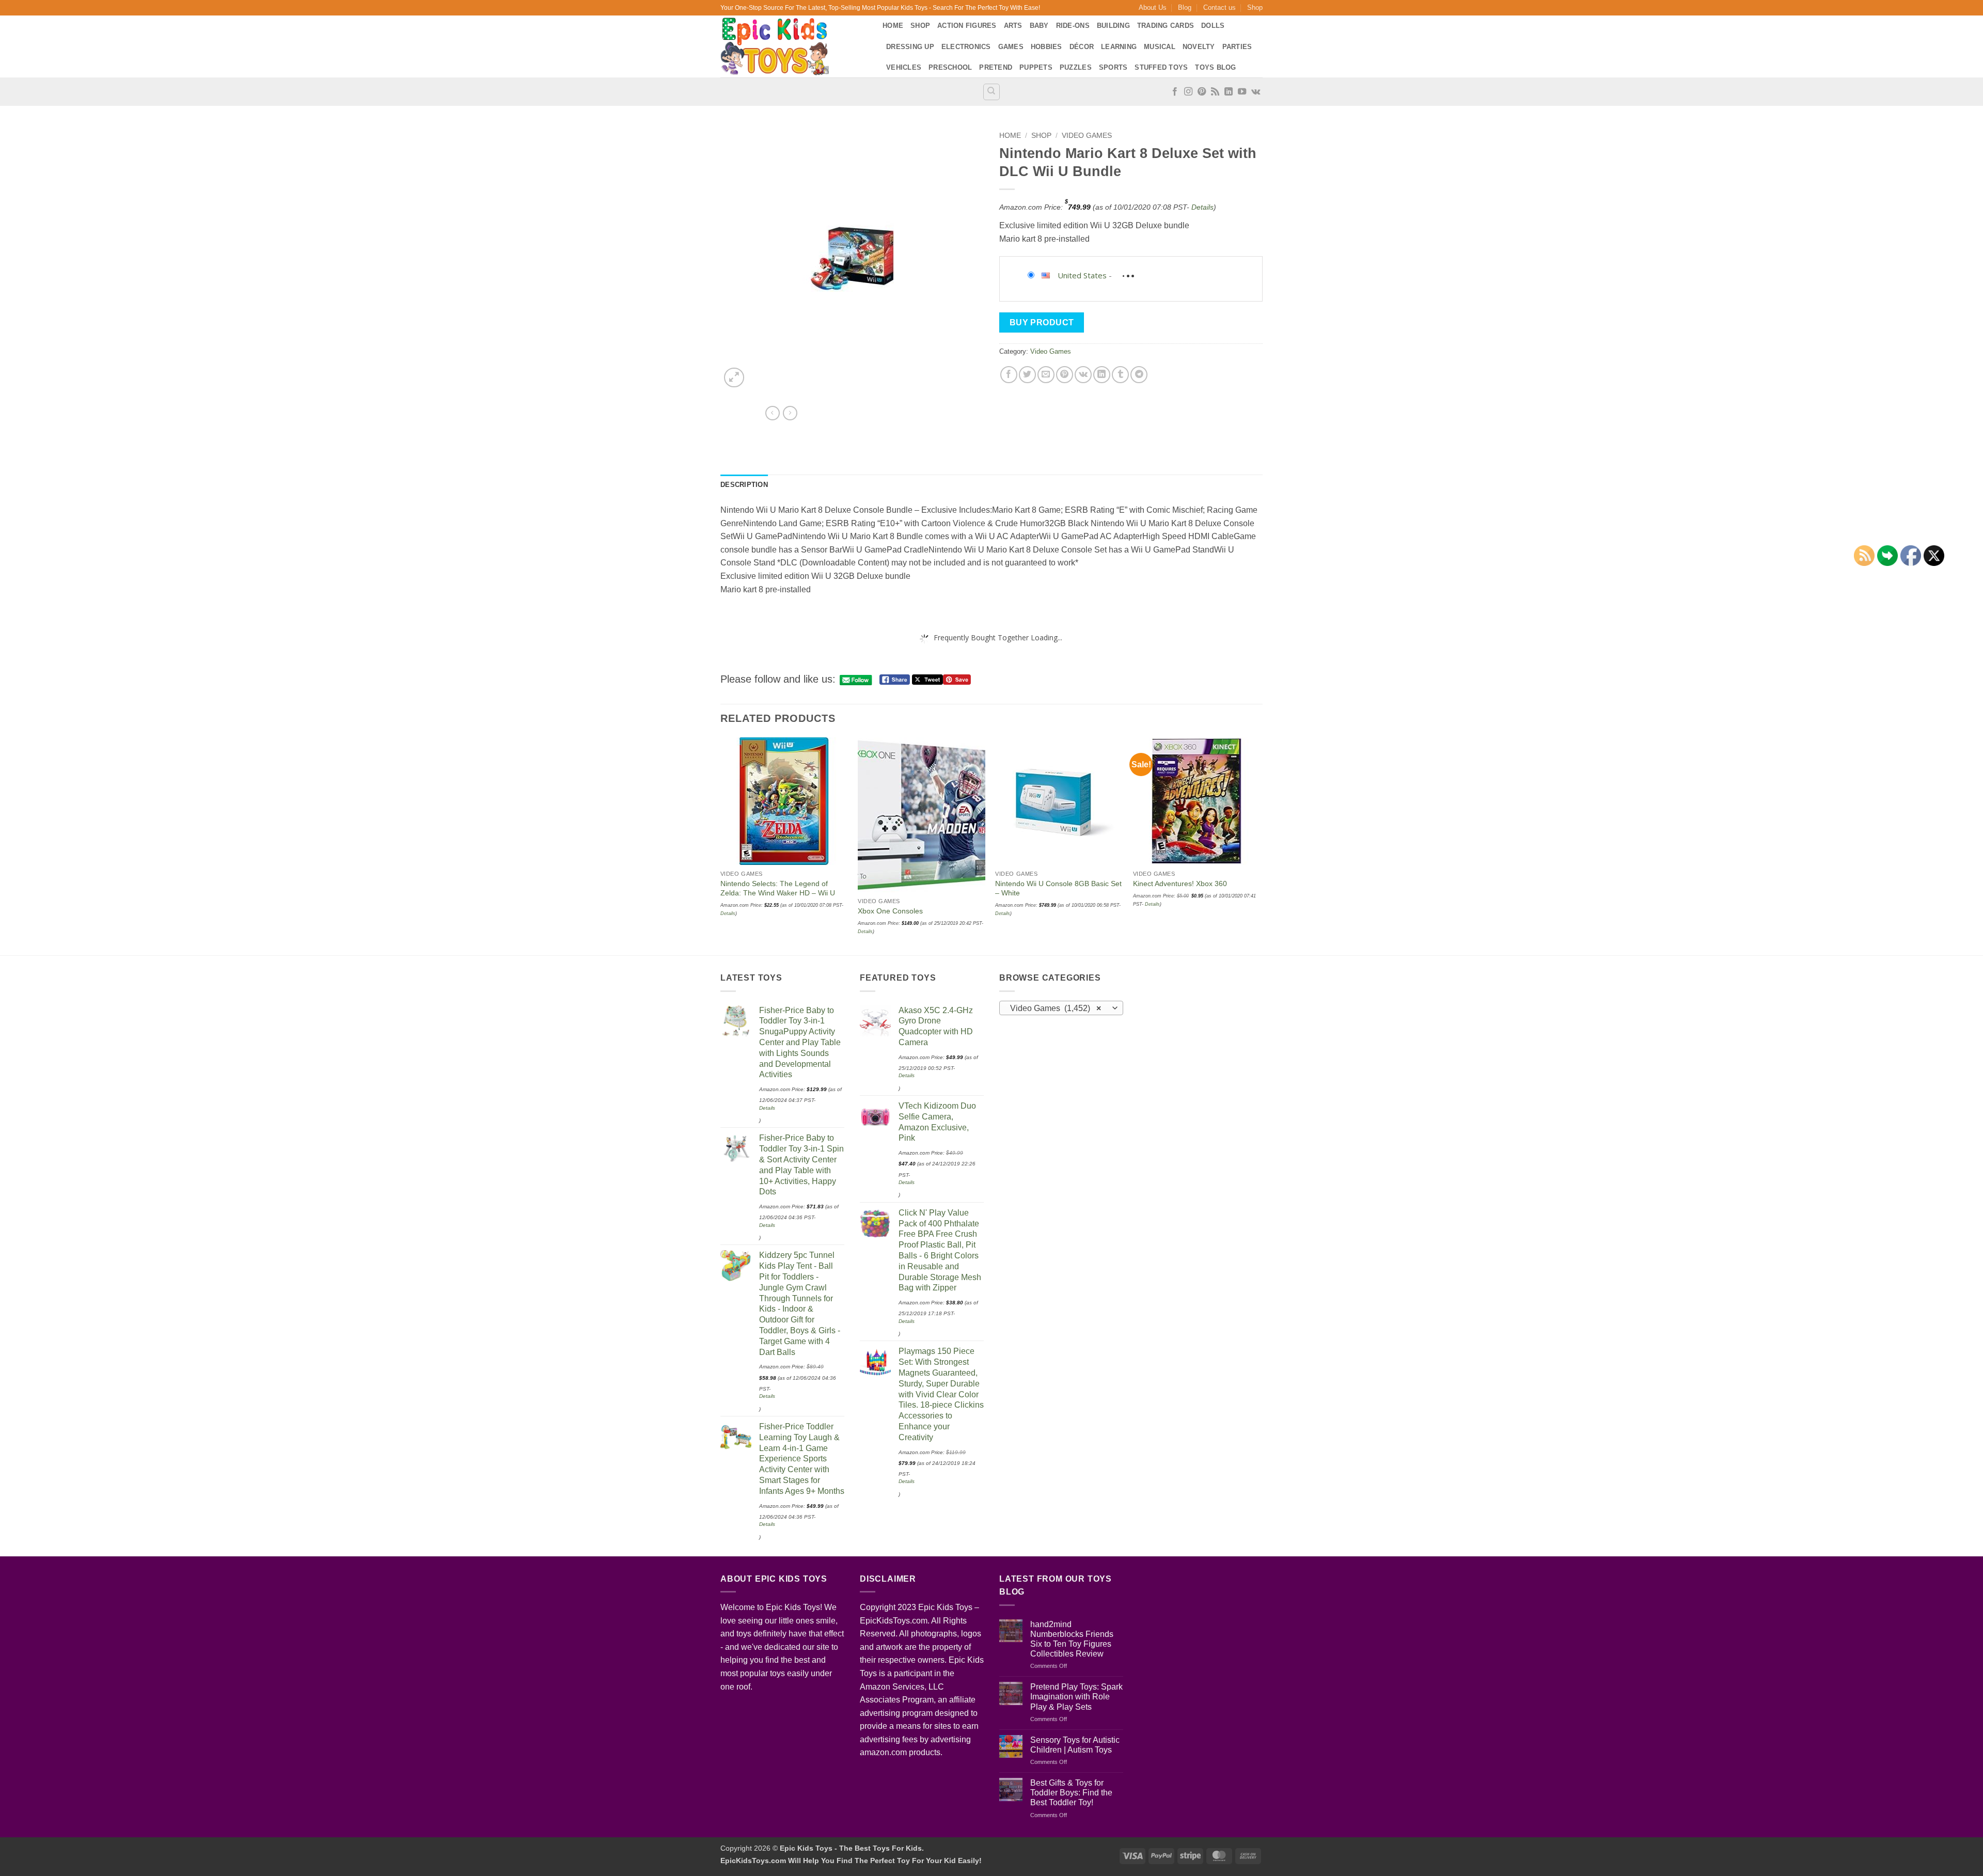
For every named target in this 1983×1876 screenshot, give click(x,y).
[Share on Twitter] (1027, 375)
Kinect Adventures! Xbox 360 (1180, 884)
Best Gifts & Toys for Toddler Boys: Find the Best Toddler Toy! (1071, 1793)
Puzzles (1076, 67)
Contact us (1219, 7)
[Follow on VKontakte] (1256, 92)
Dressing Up (910, 47)
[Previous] (721, 845)
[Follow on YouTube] (1242, 92)
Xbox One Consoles (890, 911)
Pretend (996, 67)
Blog (1185, 7)
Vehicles (904, 67)
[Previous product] (790, 413)
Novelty (1199, 47)
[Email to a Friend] (1046, 375)
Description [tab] (744, 485)
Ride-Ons (1073, 26)
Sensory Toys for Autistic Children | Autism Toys (1075, 1745)
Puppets (1036, 67)
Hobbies (1046, 47)
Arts (1013, 26)
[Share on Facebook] (1009, 375)
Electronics (966, 47)
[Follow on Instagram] (1188, 92)
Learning (1119, 47)
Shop (1255, 7)
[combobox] (1061, 1008)
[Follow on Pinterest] (1202, 92)
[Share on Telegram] (1139, 375)
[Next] (1260, 845)
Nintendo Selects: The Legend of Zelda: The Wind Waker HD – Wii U (778, 888)
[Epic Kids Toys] (794, 46)
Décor (1082, 47)
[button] (734, 378)
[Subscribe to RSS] (1215, 92)
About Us (1153, 7)
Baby (1039, 26)
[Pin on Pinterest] (1065, 375)
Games (1011, 47)
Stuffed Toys (1161, 67)
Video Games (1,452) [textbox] (1056, 1008)
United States (1082, 275)
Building (1113, 26)
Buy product (1042, 322)
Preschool (950, 67)
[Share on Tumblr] (1120, 375)
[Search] (991, 92)
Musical (1160, 47)
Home (893, 26)
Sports (1113, 67)
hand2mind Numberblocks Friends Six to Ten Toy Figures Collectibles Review (1072, 1639)
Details (1202, 207)
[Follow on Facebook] (1175, 92)
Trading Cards (1166, 26)
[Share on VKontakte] (1083, 375)
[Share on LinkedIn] (1102, 375)
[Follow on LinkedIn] (1229, 92)
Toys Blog (1215, 67)
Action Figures (967, 26)
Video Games (1087, 136)
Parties (1237, 47)
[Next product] (773, 413)
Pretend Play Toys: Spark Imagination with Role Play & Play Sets (1076, 1697)
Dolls (1213, 26)
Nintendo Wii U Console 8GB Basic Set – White (1058, 888)
